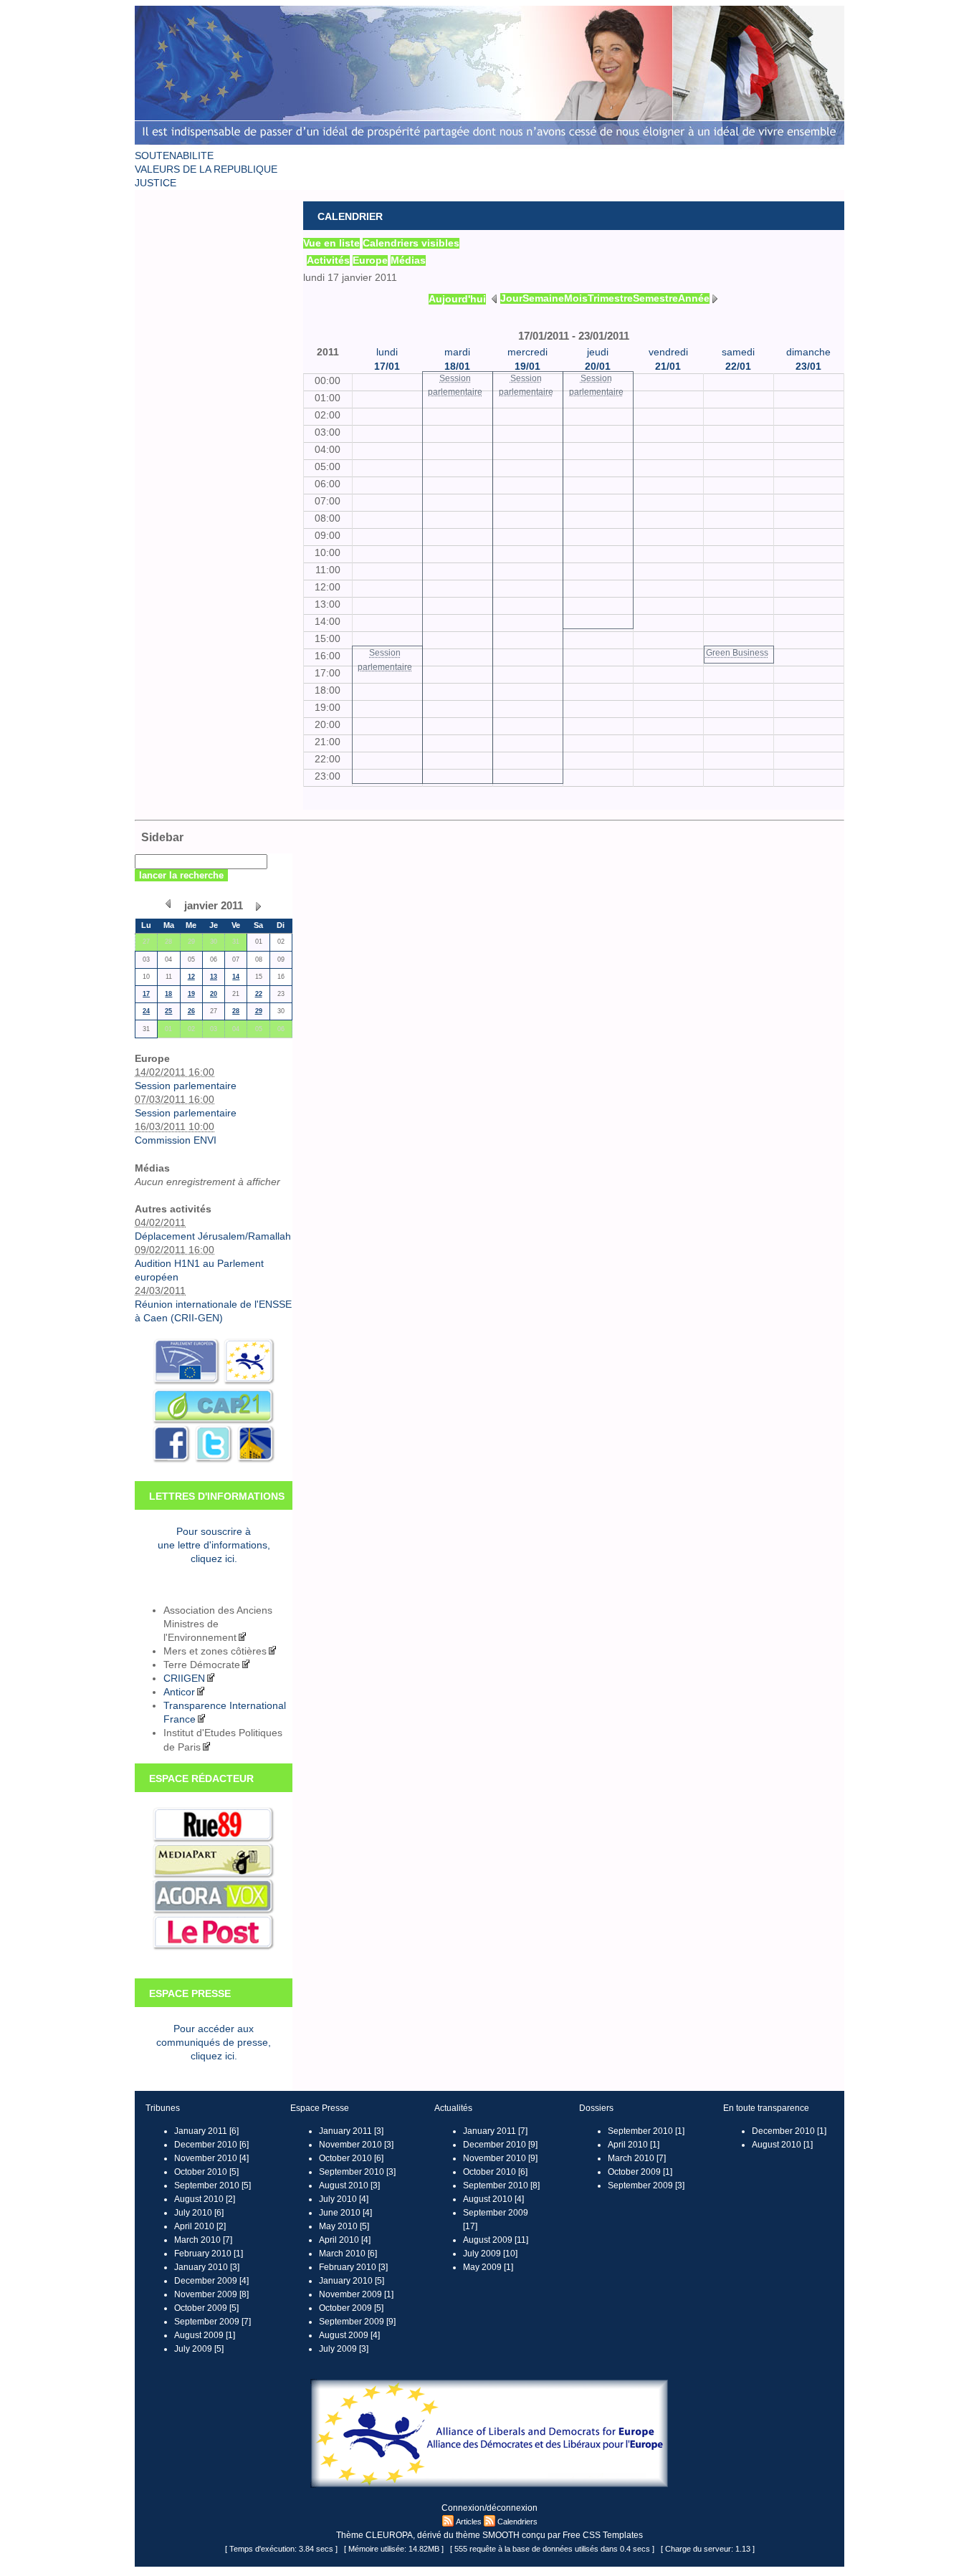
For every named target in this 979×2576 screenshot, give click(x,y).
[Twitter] (212, 1461)
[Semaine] (495, 298)
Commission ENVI (176, 1140)
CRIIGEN (184, 1679)
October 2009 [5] (206, 2308)
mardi (457, 352)
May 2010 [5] (344, 2226)
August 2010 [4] (493, 2199)
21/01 (668, 367)
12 (191, 977)
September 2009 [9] (357, 2322)
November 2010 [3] (356, 2145)
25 (168, 1011)
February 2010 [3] (353, 2267)
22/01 (738, 367)
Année (694, 298)
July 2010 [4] (344, 2199)
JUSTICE (156, 183)
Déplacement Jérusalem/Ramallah (213, 1236)
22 (259, 994)
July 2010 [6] (199, 2213)
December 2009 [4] (211, 2281)
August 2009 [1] (205, 2335)
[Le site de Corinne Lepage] (489, 146)
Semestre (655, 298)
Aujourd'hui (457, 299)
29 (259, 1011)
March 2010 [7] (203, 2240)
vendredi (668, 352)
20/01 (598, 367)
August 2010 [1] (782, 2145)
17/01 (387, 367)
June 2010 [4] (345, 2213)
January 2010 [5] (352, 2281)
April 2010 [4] (345, 2240)
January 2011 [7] (495, 2131)
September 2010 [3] (357, 2172)
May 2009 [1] (488, 2267)
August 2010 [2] (205, 2199)
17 (146, 994)
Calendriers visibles (411, 243)
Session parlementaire (186, 1086)
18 (168, 994)
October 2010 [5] (206, 2172)
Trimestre (610, 298)
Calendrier (350, 217)
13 (214, 977)
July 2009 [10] (490, 2254)
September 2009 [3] (646, 2185)
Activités (328, 260)
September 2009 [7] (212, 2322)
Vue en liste (331, 243)
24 (146, 1011)
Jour (511, 298)
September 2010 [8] (501, 2185)
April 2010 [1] (634, 2145)
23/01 (808, 367)
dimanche (808, 352)
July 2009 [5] (199, 2349)
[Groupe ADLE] (489, 2485)
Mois (576, 298)
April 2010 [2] (200, 2226)
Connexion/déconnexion (489, 2508)
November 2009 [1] (356, 2294)
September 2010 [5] (212, 2185)
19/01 (527, 367)
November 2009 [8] (211, 2294)
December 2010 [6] (211, 2145)
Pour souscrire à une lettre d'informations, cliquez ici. (214, 1545)
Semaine (543, 298)
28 (236, 1011)
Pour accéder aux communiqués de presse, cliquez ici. (214, 2043)
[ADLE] (247, 1382)
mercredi (527, 352)
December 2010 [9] (500, 2145)
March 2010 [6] (348, 2254)
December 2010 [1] (789, 2131)
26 (191, 1011)
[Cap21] (214, 1421)
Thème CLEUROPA (374, 2535)
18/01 (457, 367)
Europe (370, 260)
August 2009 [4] (349, 2335)
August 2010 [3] (349, 2185)
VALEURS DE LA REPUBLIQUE (206, 169)
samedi (738, 352)
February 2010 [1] (209, 2254)
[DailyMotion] (255, 1461)
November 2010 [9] (500, 2158)
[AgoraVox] (214, 1911)
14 (236, 977)
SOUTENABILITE (174, 156)
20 (214, 994)
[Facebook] (172, 1461)
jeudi (598, 352)
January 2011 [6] (206, 2131)
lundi (387, 352)
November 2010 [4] (211, 2158)
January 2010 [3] (207, 2267)
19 (191, 994)
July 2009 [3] (344, 2349)
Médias (408, 260)
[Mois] (168, 904)
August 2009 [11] (496, 2240)
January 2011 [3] (351, 2131)
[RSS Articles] (448, 2522)
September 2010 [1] (646, 2131)
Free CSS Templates (603, 2535)
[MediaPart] (214, 1876)
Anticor (179, 1692)
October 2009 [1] (640, 2172)
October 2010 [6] (351, 2158)
